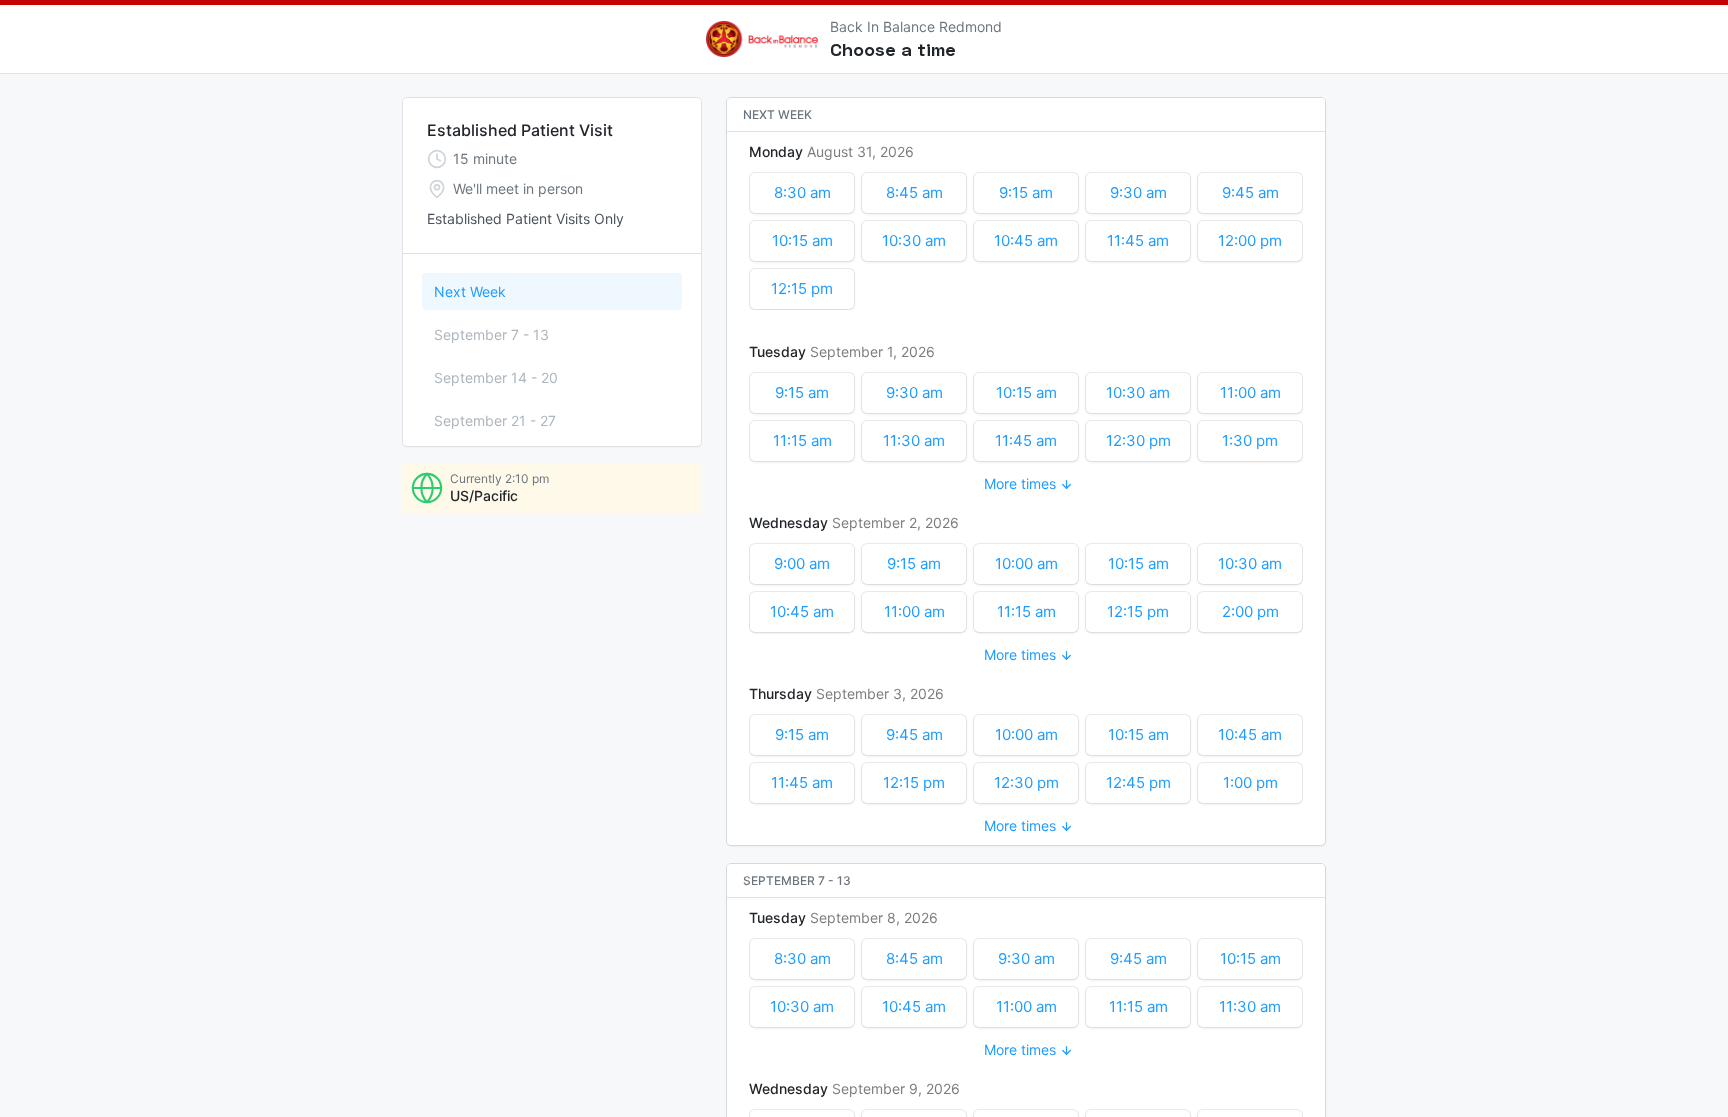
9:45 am (1250, 192)
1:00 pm (1250, 782)
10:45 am (1026, 240)
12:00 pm (1250, 240)
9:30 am (1138, 192)
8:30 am (802, 192)
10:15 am (802, 240)
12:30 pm (1138, 440)
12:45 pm (1138, 782)
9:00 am (802, 563)
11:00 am (1250, 392)
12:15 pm (802, 288)
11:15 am (802, 440)
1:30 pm (1250, 440)
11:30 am (914, 440)
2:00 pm (1250, 611)
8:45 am (914, 192)
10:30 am (914, 240)
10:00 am (1026, 563)
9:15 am (1026, 192)
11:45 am (1138, 240)
